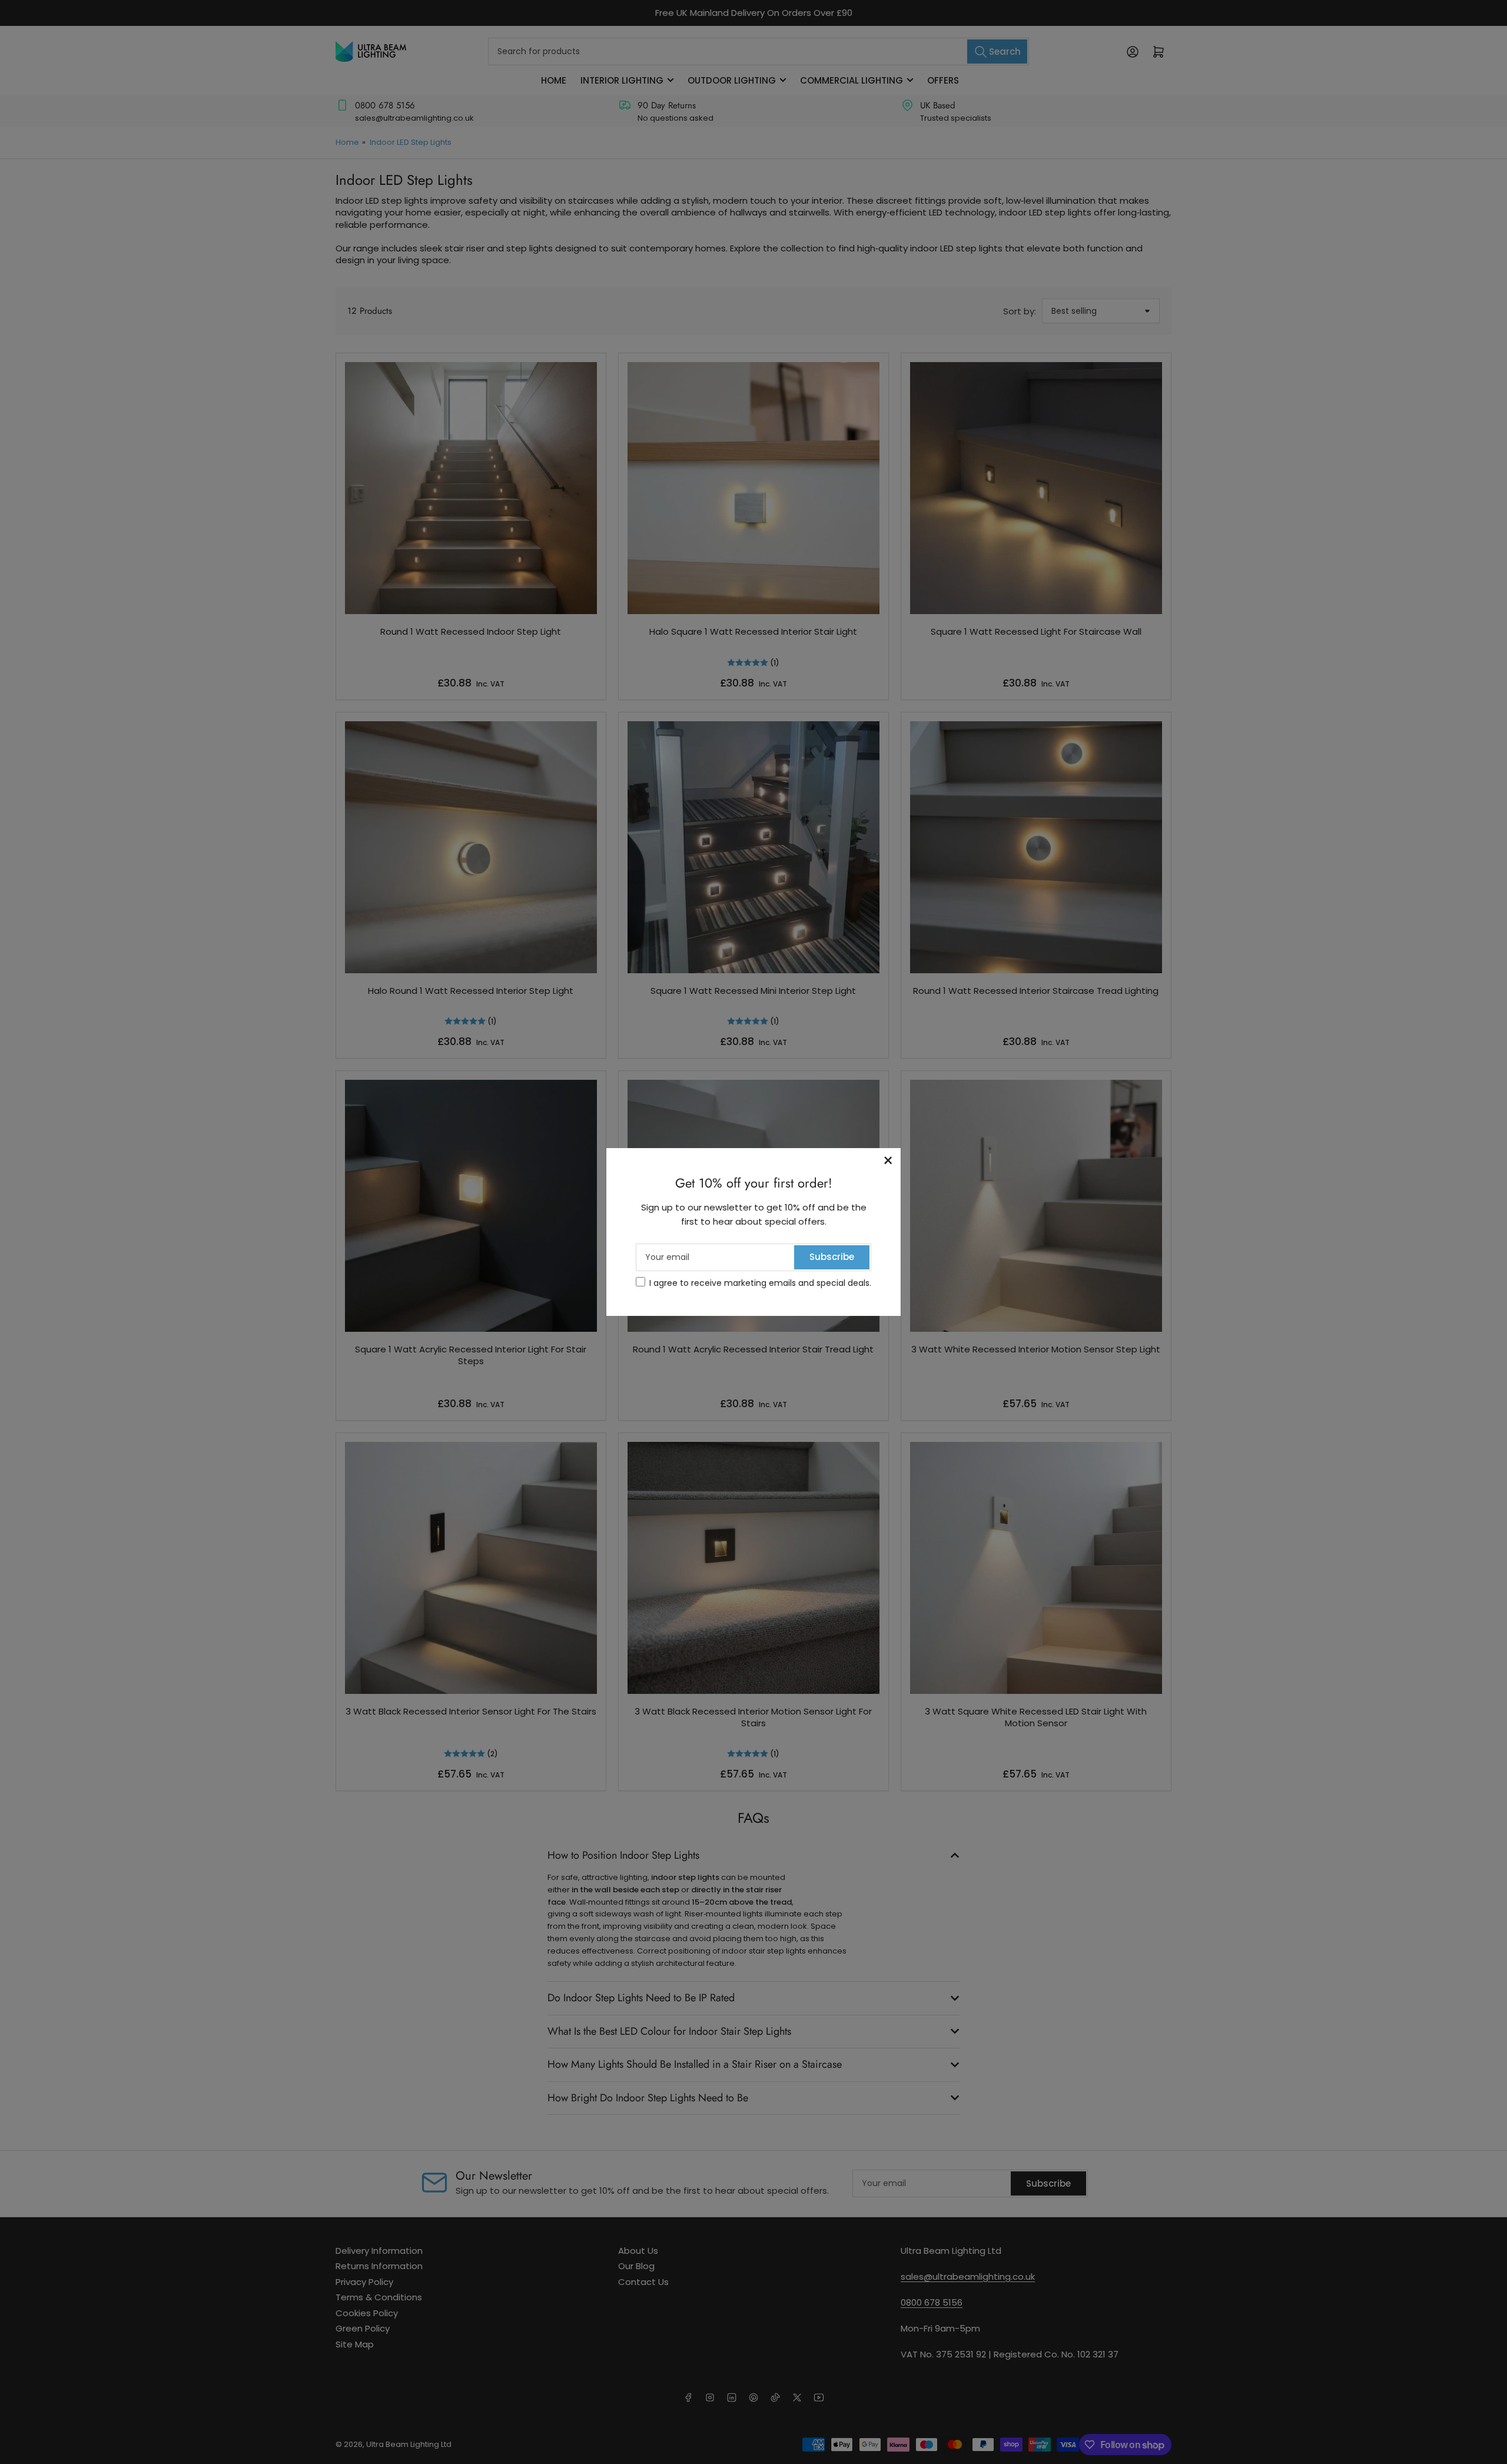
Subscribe (832, 1257)
